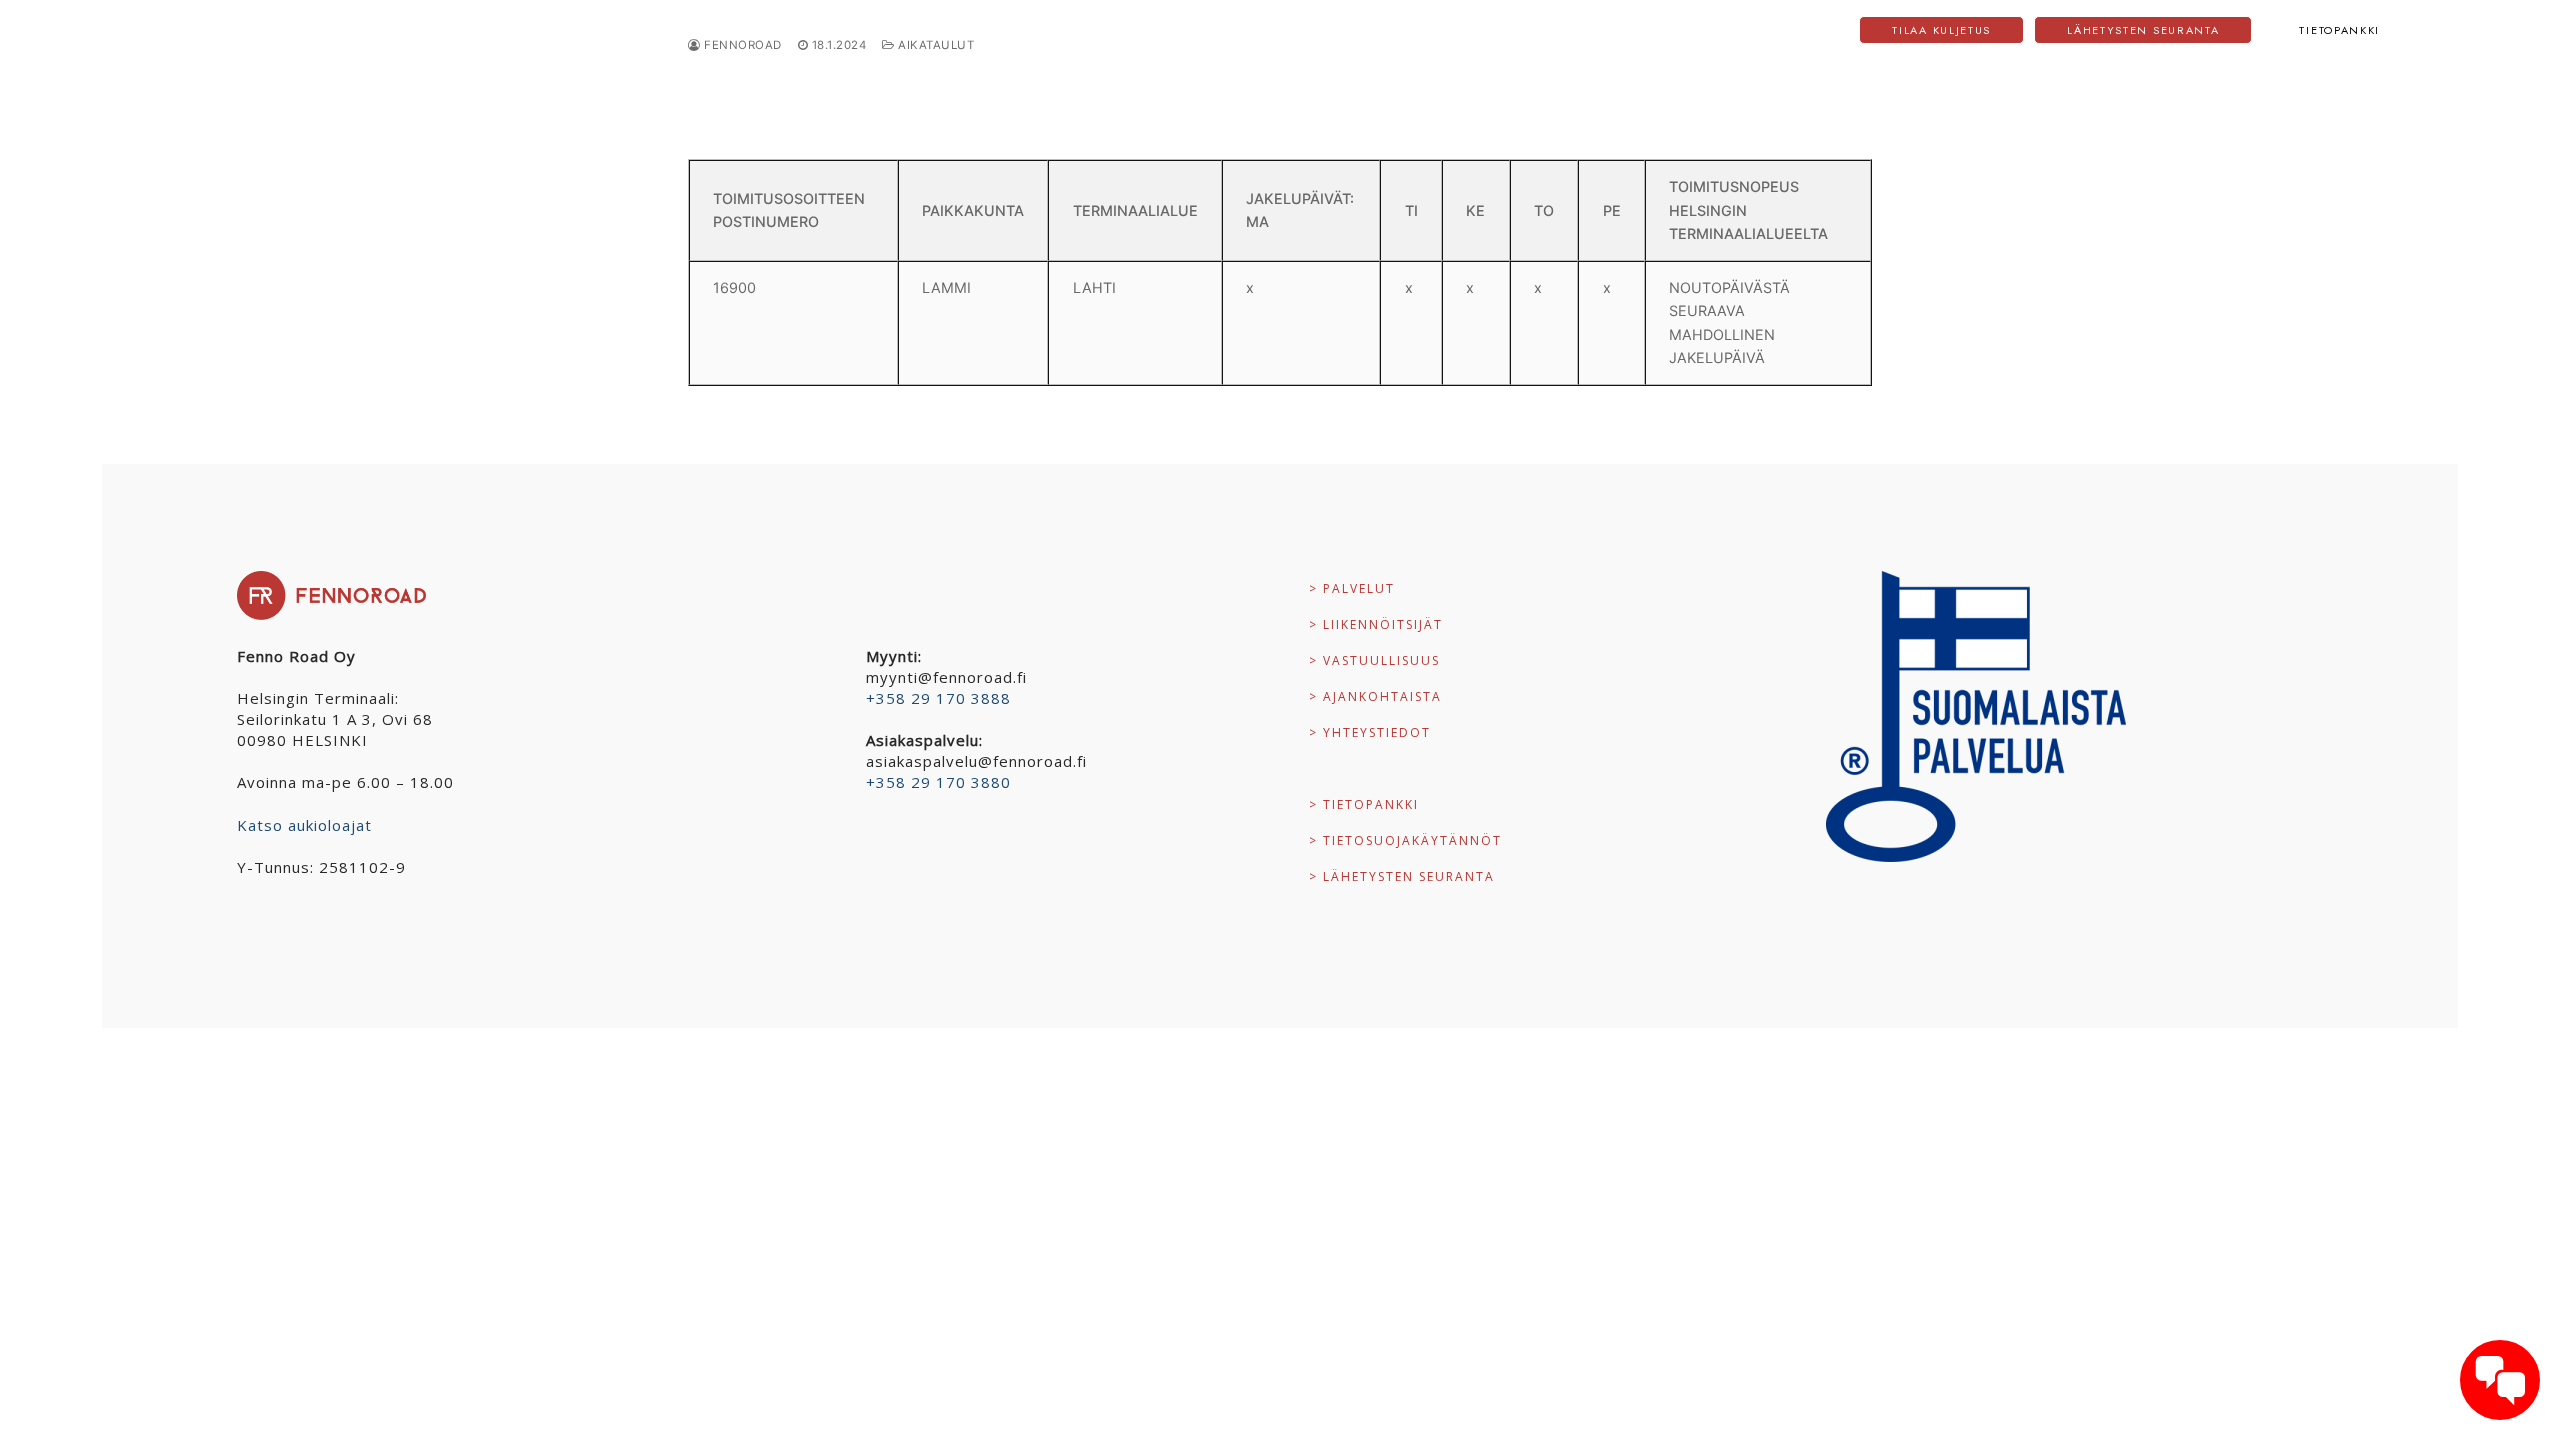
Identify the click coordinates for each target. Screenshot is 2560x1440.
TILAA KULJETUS (1941, 30)
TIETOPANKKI (2339, 30)
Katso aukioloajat (304, 825)
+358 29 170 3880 (938, 782)
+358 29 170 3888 (938, 698)
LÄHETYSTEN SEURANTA (2143, 30)
